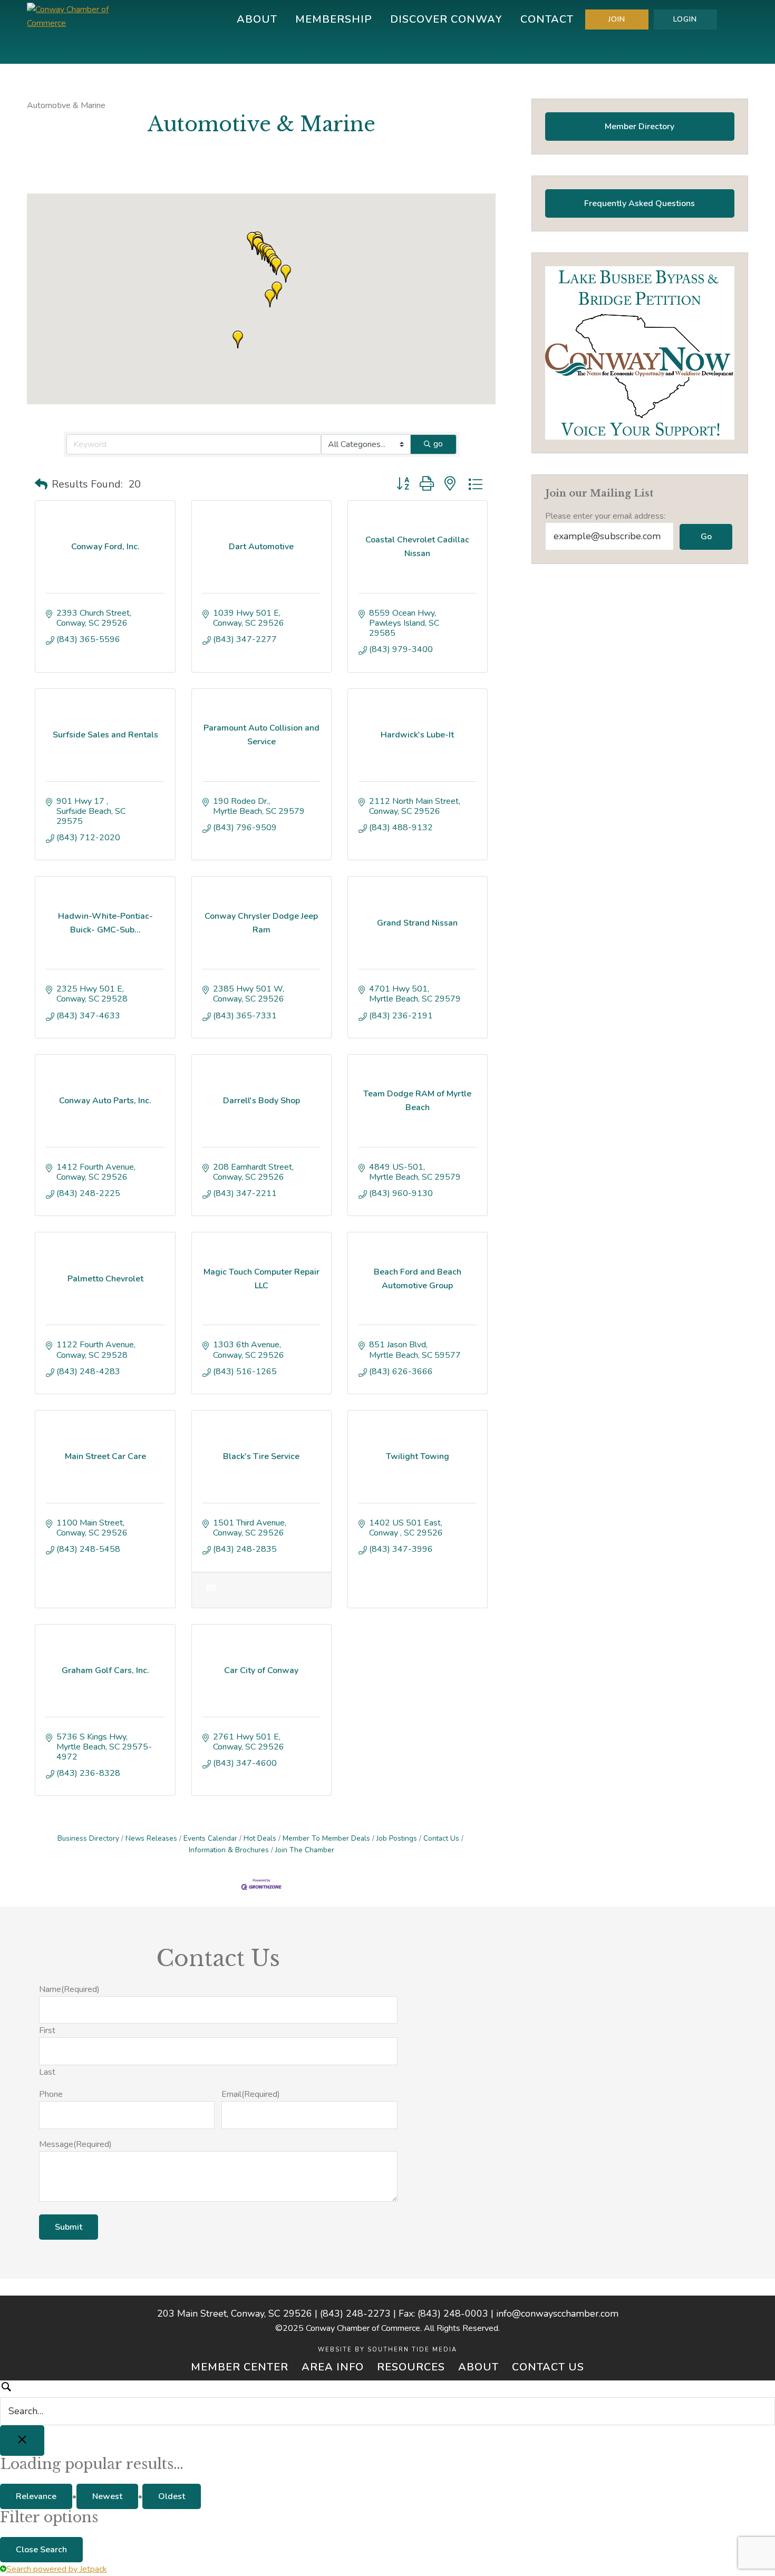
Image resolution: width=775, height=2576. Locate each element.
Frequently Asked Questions (640, 203)
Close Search (41, 2550)
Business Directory (88, 1838)
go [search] (438, 444)
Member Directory (640, 127)
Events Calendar (210, 1838)
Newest (107, 2496)
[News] (212, 1595)
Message (75, 2144)
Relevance (36, 2496)
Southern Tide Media (412, 2350)
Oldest (172, 2496)
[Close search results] (22, 2441)
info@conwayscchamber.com (557, 2313)
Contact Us (441, 1838)
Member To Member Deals (326, 1838)
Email (251, 2094)
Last (47, 2072)
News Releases (151, 1838)
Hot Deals (260, 1838)
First (47, 2030)
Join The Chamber (305, 1850)
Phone (51, 2094)
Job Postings (397, 1838)
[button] (277, 290)
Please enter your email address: (605, 516)
